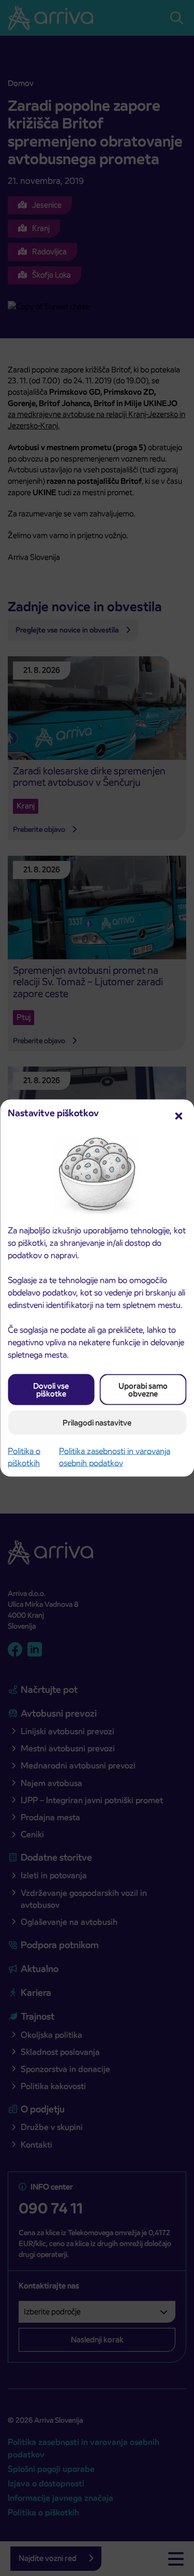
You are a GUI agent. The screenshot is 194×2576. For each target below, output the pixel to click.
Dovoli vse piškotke (51, 1390)
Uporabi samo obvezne (143, 1390)
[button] (178, 1115)
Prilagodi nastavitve (97, 1423)
